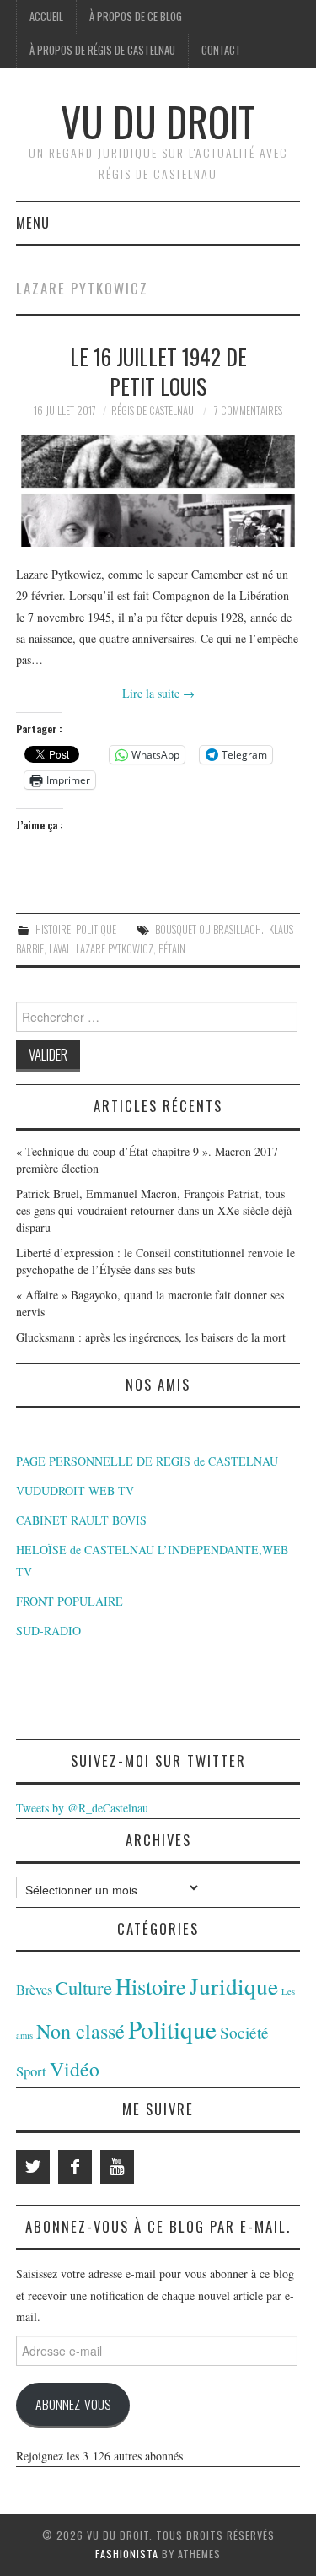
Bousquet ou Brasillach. (209, 929)
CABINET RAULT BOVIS (81, 1520)
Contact (221, 50)
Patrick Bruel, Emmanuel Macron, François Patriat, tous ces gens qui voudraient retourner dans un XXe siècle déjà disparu (154, 1210)
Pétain (172, 949)
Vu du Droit (158, 121)
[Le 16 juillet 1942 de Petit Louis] (158, 491)
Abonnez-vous (73, 2404)
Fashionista (127, 2554)
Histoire (53, 929)
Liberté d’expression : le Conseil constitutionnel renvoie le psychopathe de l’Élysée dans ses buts (155, 1261)
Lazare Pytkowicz (115, 949)
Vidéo (75, 2069)
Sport (31, 2071)
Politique (96, 929)
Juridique (234, 1986)
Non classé (80, 2031)
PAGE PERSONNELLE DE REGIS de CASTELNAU (147, 1461)
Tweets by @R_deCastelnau (82, 1808)
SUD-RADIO (48, 1631)
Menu (33, 222)
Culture (84, 1987)
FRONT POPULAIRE (70, 1601)
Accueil (46, 16)
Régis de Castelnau (153, 410)
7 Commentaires (248, 410)
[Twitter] (33, 2167)
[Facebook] (75, 2167)
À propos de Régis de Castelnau (102, 50)
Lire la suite (158, 693)
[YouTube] (117, 2167)
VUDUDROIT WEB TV (75, 1491)
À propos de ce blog (136, 16)
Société (244, 2032)
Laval (60, 949)
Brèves (34, 1990)
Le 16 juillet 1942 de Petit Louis (158, 371)
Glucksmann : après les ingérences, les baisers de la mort (151, 1337)
